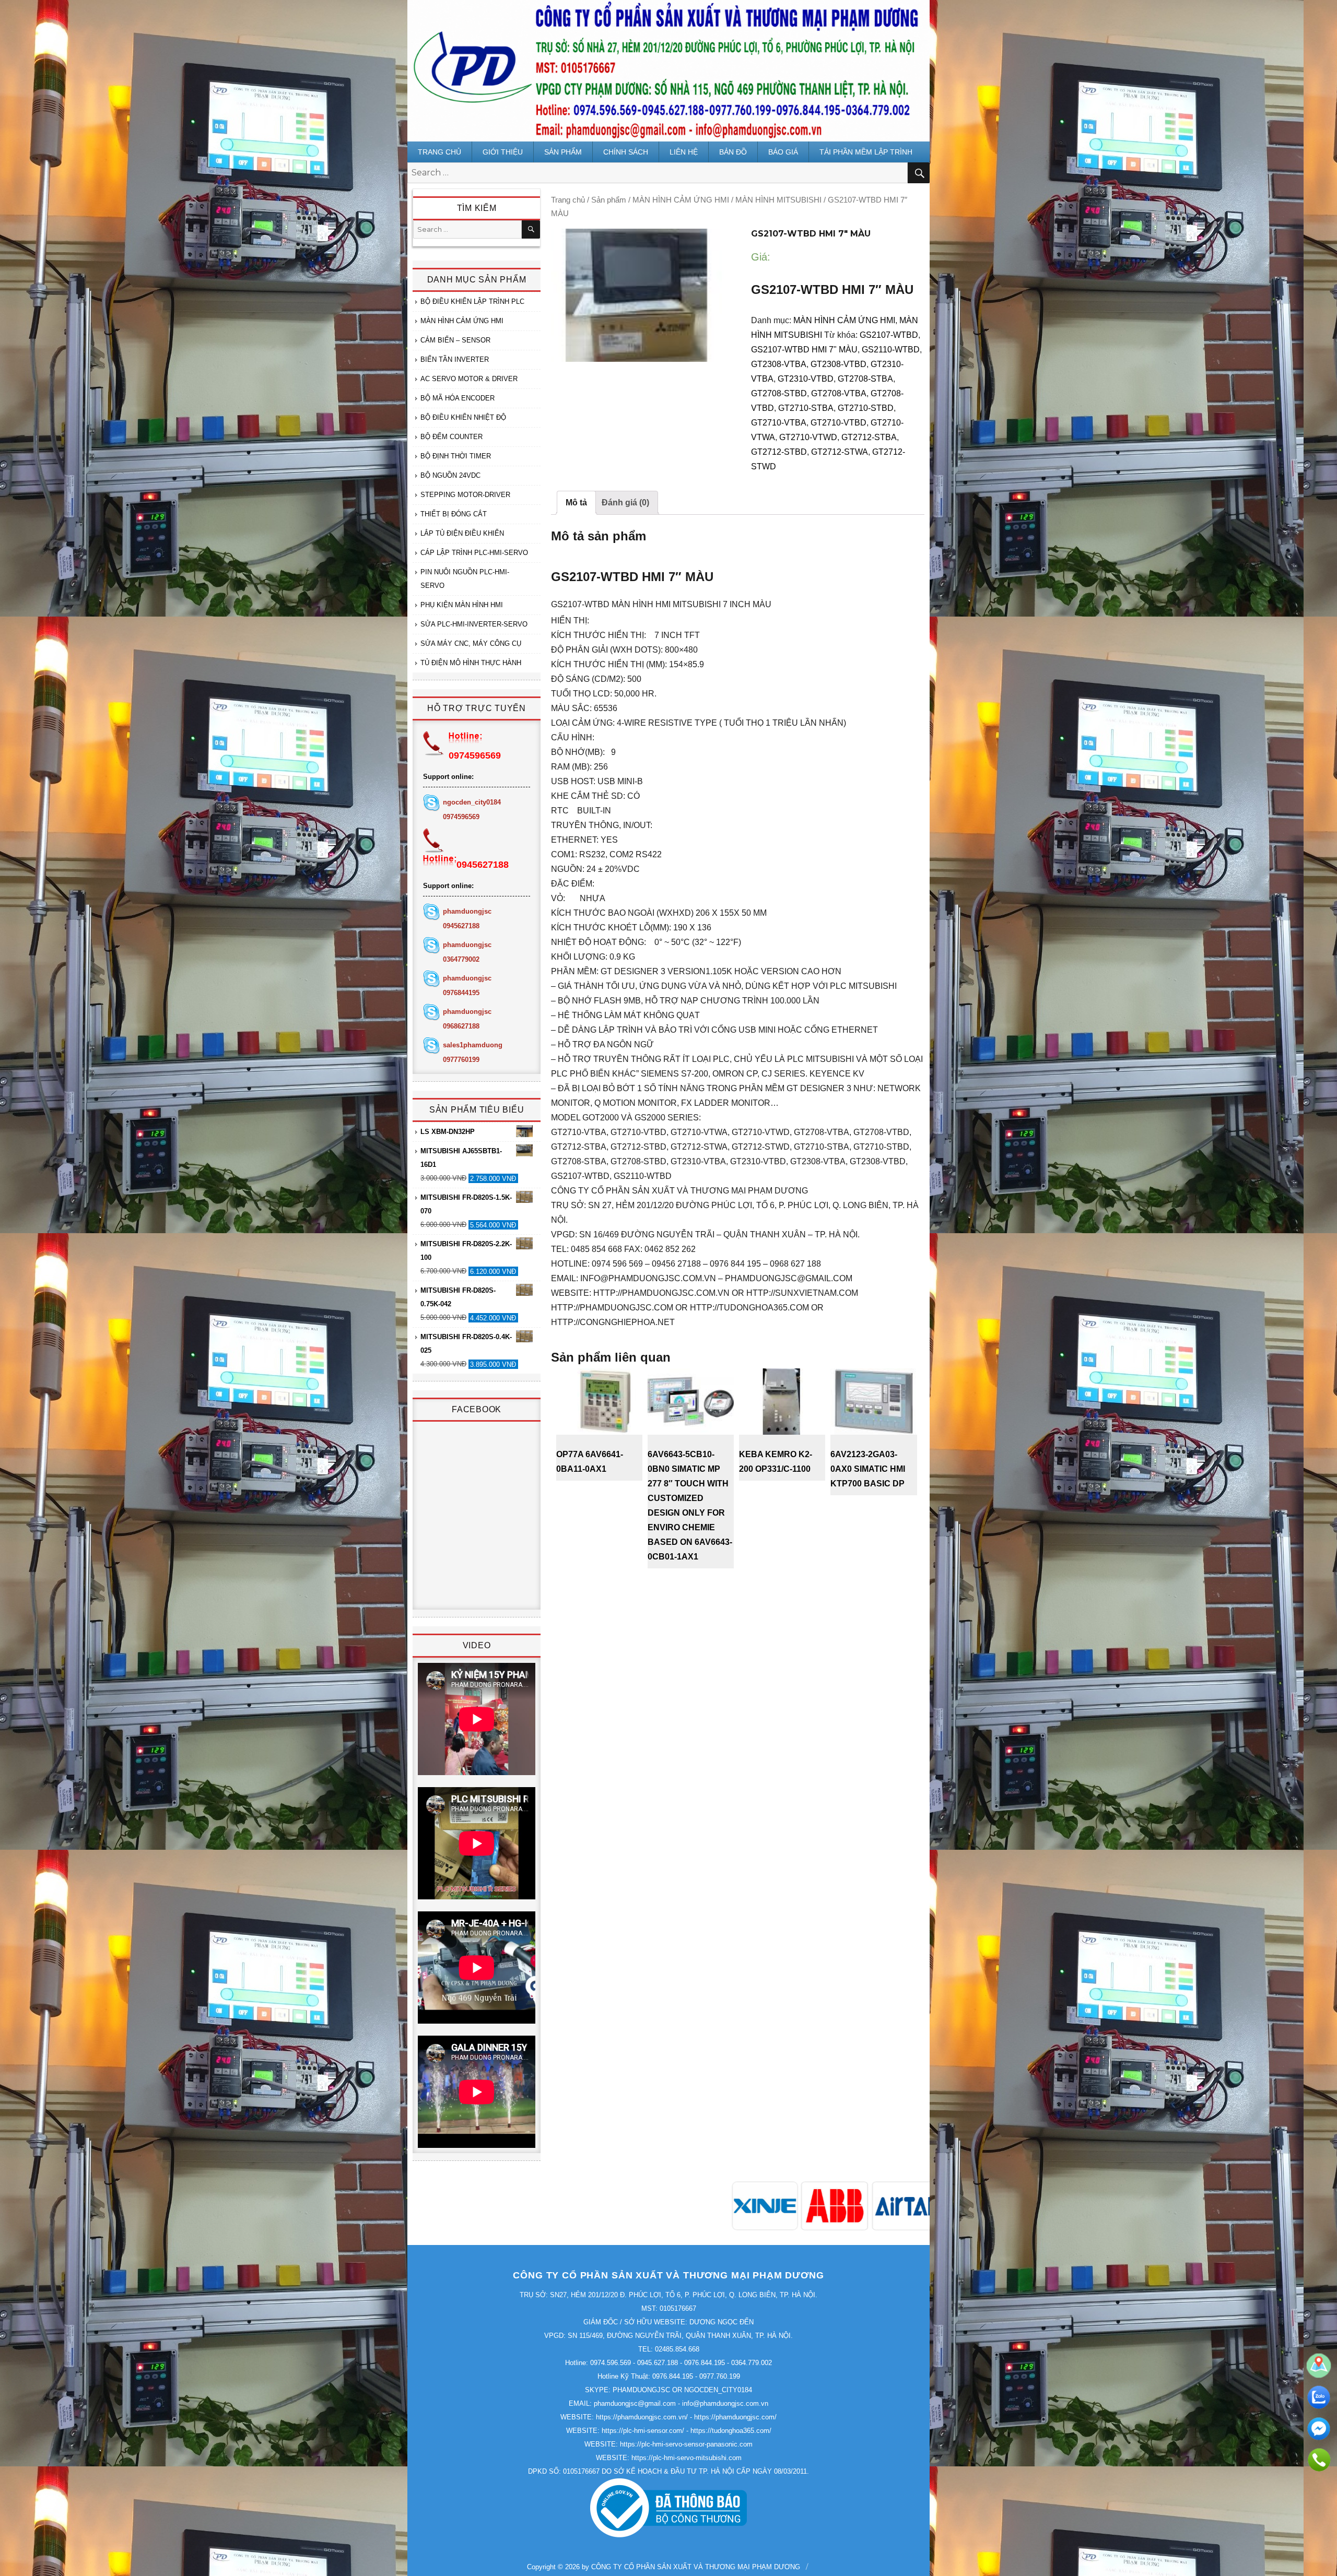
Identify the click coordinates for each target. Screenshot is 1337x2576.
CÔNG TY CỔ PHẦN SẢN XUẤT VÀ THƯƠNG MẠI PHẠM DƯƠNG (696, 2567)
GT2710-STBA (806, 408)
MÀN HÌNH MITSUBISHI (778, 200)
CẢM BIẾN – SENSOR (455, 340)
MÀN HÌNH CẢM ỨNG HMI (681, 200)
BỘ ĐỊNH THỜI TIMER (456, 456)
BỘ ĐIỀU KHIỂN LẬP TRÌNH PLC (472, 302)
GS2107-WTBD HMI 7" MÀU (804, 350)
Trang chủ (439, 152)
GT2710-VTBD (838, 423)
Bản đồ (733, 152)
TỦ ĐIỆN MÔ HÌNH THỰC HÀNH (471, 663)
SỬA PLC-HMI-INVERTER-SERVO (474, 624)
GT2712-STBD (779, 452)
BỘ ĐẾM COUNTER (451, 437)
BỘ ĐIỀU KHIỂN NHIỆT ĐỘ (463, 417)
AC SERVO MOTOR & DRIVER (469, 379)
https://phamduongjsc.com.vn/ (642, 2417)
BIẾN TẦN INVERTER (455, 359)
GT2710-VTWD (808, 437)
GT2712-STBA (869, 437)
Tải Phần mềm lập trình (866, 152)
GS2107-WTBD (889, 335)
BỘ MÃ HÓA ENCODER (458, 398)
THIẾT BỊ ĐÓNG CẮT (454, 514)
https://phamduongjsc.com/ (735, 2417)
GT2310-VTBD (806, 379)
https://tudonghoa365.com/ (731, 2431)
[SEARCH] (531, 229)
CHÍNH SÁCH (626, 152)
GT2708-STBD (779, 393)
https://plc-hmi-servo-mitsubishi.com (687, 2458)
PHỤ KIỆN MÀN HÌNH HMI (462, 605)
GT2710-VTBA (779, 423)
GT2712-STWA (840, 452)
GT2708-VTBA (839, 393)
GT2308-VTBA (779, 364)
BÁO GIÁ (783, 152)
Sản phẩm (563, 152)
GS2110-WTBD (891, 350)
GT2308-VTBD (838, 364)
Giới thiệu (503, 152)
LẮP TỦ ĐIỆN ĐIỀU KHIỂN (462, 533)
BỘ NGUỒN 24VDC (450, 475)
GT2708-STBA (865, 379)
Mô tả (576, 503)
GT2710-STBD (866, 408)
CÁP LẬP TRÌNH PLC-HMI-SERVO (474, 553)
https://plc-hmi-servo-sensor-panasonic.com (686, 2444)
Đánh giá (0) (625, 503)
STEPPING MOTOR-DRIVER (465, 495)
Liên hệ (684, 152)
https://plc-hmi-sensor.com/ (643, 2431)
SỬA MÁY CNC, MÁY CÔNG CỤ (471, 643)
